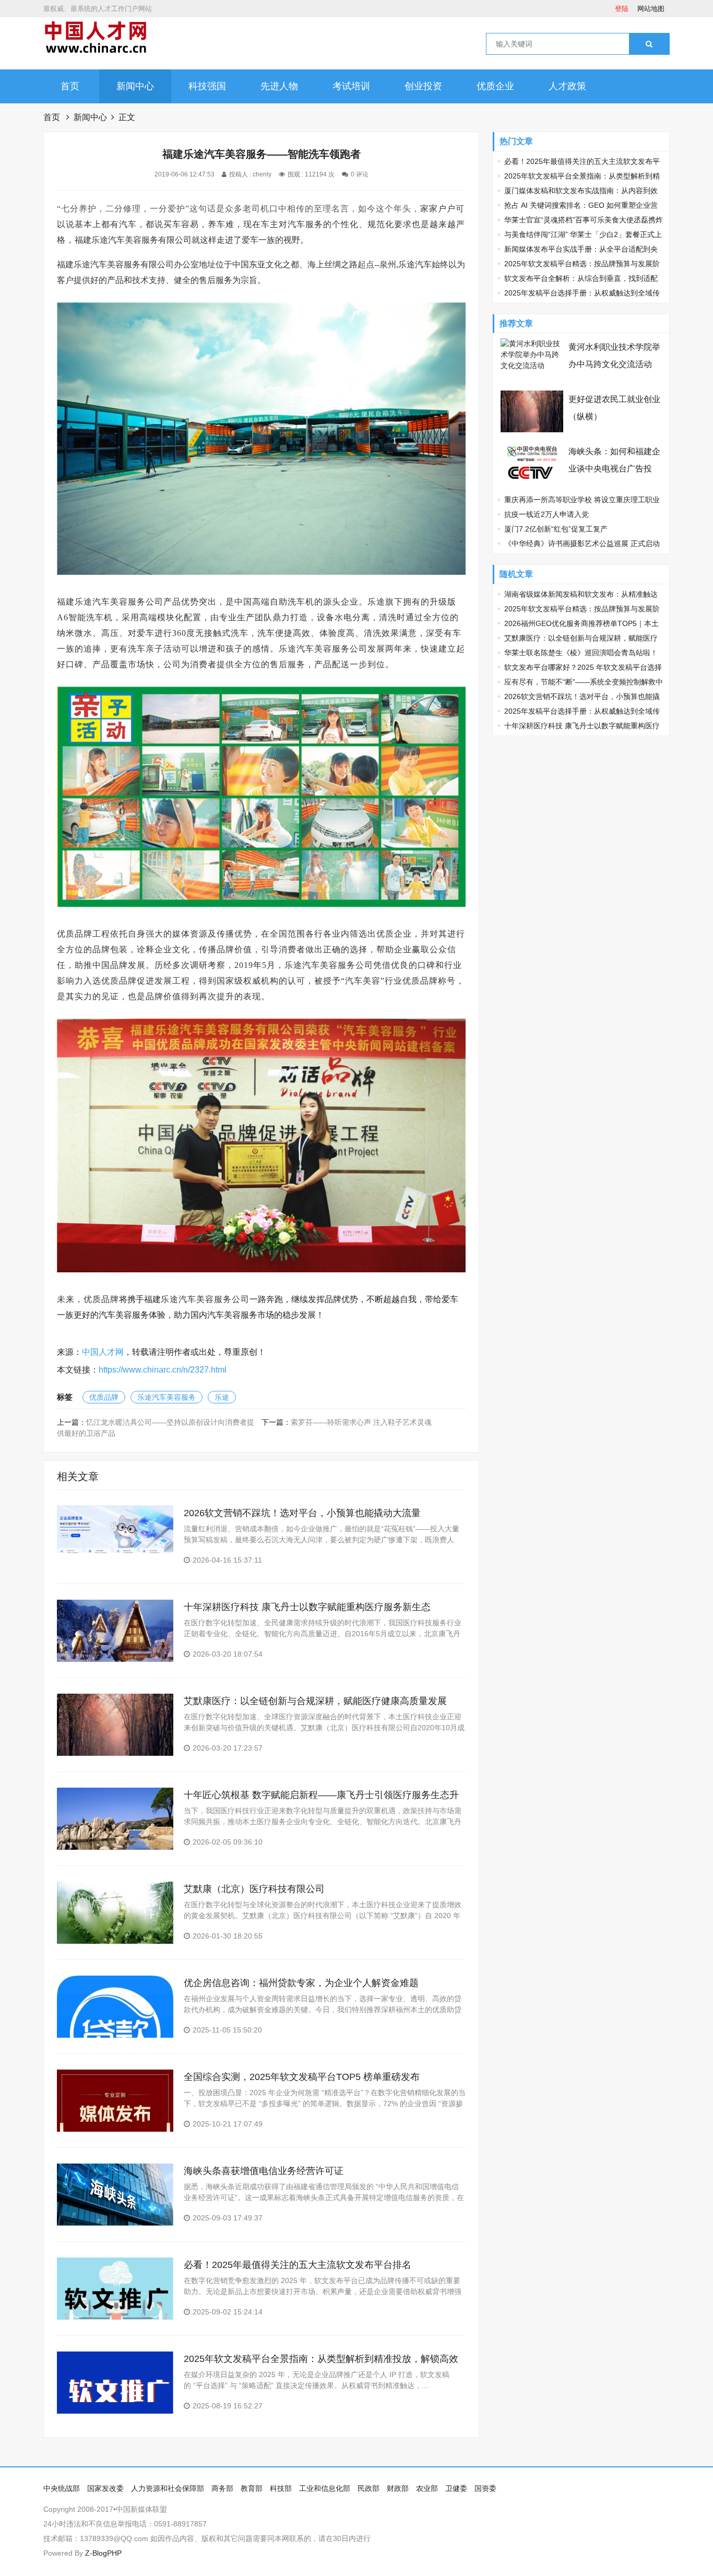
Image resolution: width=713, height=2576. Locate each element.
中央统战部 (62, 2488)
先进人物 (279, 86)
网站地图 (651, 9)
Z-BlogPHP (103, 2553)
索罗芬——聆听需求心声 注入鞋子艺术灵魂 (361, 1422)
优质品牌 (104, 1397)
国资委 (485, 2488)
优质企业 (495, 86)
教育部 (252, 2488)
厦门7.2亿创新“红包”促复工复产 (556, 529)
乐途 (222, 1397)
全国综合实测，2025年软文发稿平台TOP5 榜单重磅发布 (302, 2077)
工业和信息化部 (325, 2488)
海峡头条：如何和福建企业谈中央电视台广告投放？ (614, 469)
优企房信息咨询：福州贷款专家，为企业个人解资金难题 (301, 1983)
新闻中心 (135, 86)
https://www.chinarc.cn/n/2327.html (163, 1370)
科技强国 (207, 86)
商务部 (222, 2488)
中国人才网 (103, 1352)
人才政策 (567, 86)
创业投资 (423, 86)
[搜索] (649, 44)
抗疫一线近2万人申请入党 (546, 514)
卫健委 (456, 2488)
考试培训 (351, 86)
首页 (70, 86)
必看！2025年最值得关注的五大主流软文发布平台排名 (298, 2265)
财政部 (398, 2488)
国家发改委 (105, 2488)
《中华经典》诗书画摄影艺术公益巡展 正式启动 (582, 543)
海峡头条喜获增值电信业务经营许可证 (264, 2171)
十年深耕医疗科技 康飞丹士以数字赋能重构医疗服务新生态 (307, 1607)
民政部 (369, 2488)
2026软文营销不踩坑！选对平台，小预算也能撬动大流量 (302, 1513)
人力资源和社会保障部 (168, 2488)
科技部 (281, 2488)
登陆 (622, 9)
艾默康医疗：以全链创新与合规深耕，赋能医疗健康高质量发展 (315, 1701)
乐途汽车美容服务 (167, 1397)
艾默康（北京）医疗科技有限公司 (254, 1889)
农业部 (427, 2488)
